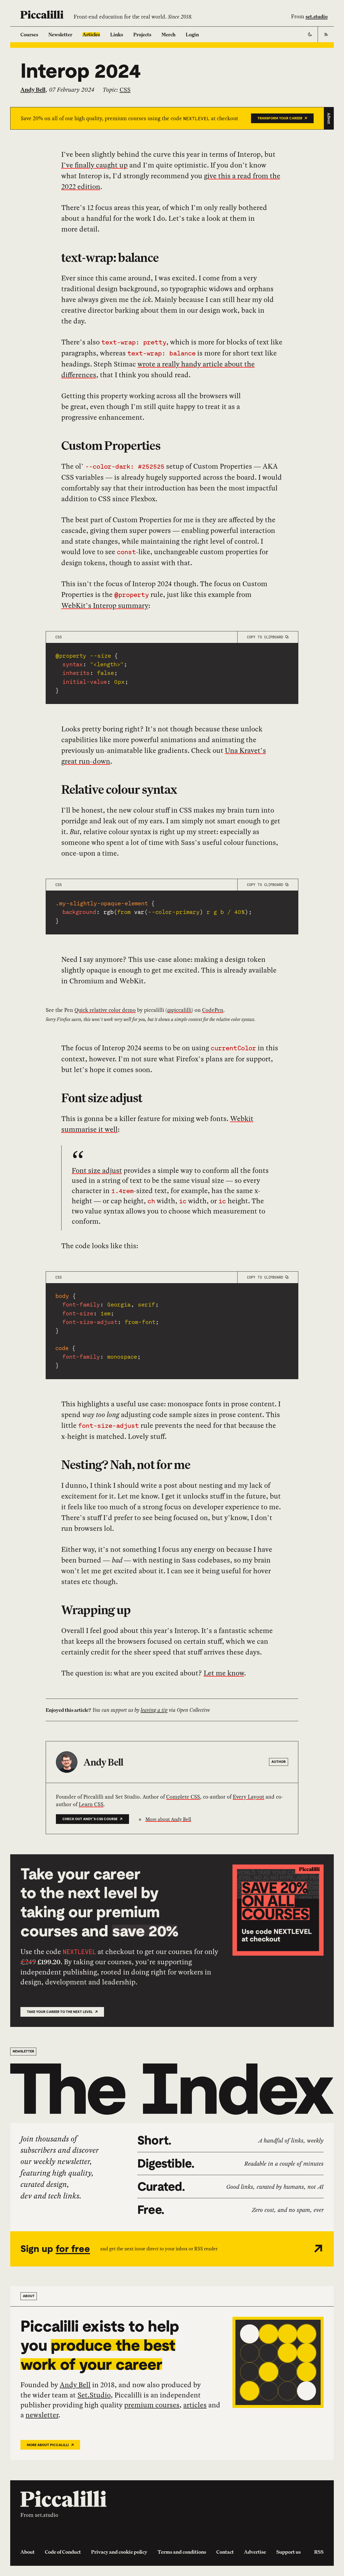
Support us (289, 2552)
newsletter (42, 2415)
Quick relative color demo (105, 1010)
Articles (91, 34)
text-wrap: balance (110, 257)
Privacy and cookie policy (119, 2552)
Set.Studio (94, 2395)
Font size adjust (102, 1098)
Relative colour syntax (119, 789)
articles (195, 2405)
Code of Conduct (63, 2552)
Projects (142, 34)
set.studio (317, 16)
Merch (169, 34)
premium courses (152, 2405)
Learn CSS (91, 1804)
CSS (125, 90)
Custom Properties (111, 445)
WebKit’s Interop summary (105, 606)
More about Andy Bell (168, 1819)
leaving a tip (154, 1710)
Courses (29, 34)
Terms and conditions (182, 2552)
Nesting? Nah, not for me (126, 1465)
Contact (225, 2552)
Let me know (224, 1673)
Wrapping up (96, 1610)
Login (192, 34)
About (28, 2552)
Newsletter (60, 34)
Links (117, 34)
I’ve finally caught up (94, 165)
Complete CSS (183, 1797)
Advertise (255, 2552)
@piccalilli (179, 1010)
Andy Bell (75, 2385)
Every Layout (248, 1797)
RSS (319, 2552)
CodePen (213, 1010)
